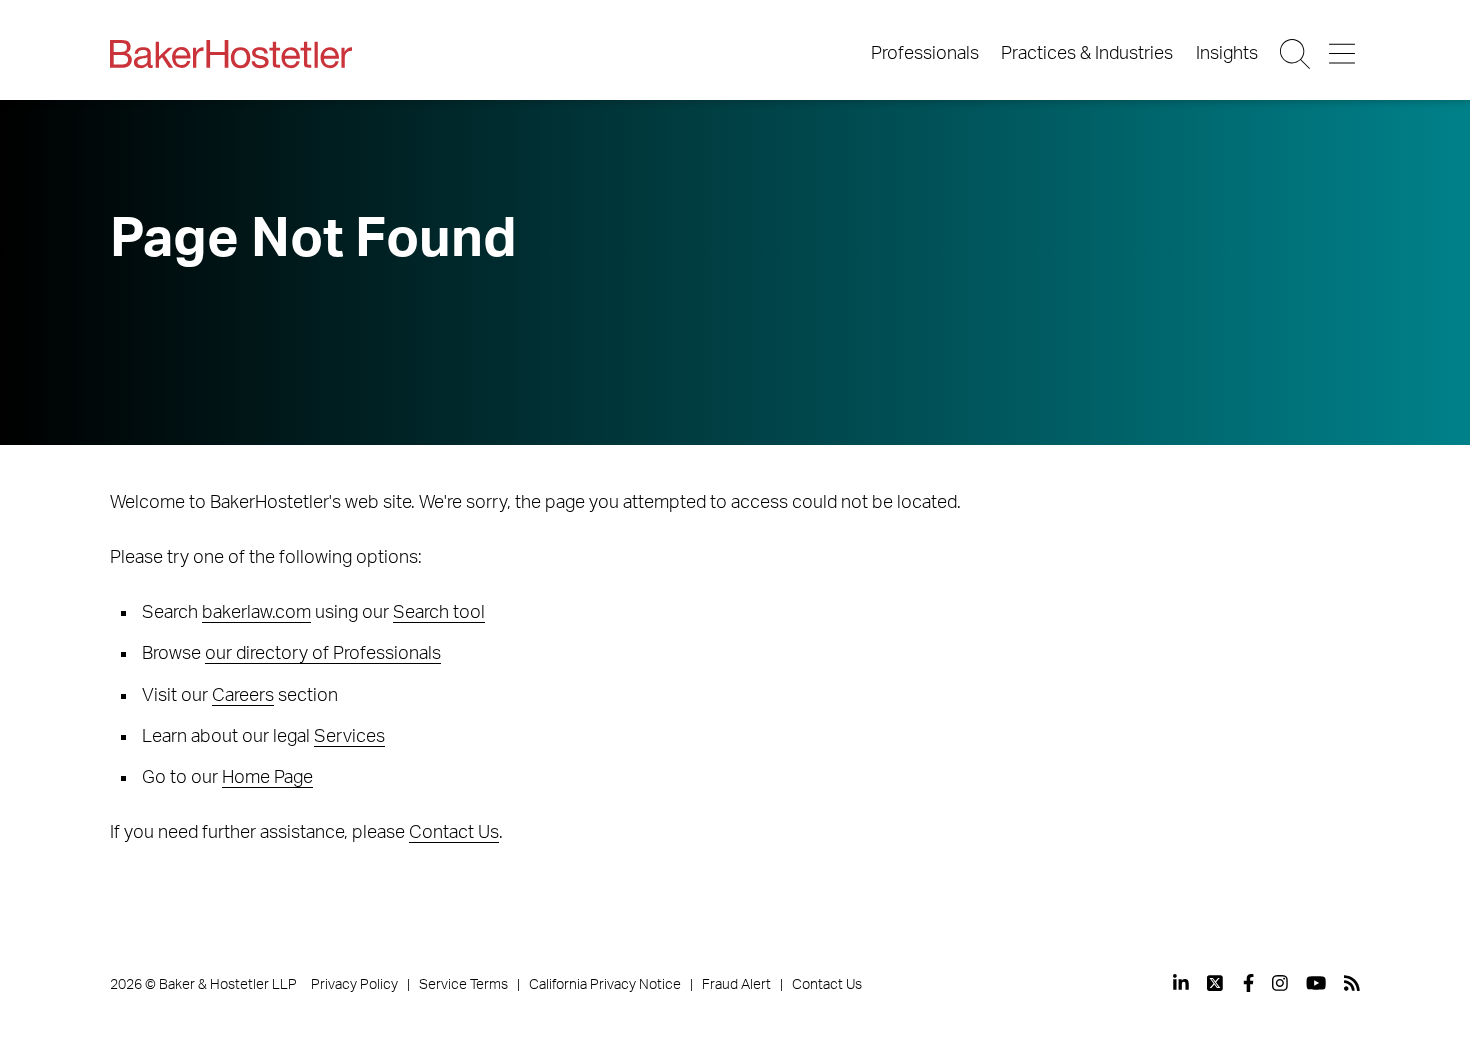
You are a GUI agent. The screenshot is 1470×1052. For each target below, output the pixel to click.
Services (349, 737)
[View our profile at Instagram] (1280, 983)
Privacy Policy (354, 985)
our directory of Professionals (323, 654)
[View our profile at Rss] (1352, 983)
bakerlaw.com (256, 613)
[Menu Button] (1343, 54)
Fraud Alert (736, 985)
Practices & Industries (1087, 54)
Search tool (439, 613)
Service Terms (463, 985)
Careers (243, 696)
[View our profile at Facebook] (1248, 983)
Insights (1227, 54)
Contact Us (454, 833)
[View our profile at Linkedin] (1181, 983)
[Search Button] (1296, 54)
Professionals (925, 54)
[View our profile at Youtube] (1316, 983)
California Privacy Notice (605, 985)
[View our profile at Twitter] (1216, 983)
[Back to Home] (231, 54)
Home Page (267, 778)
